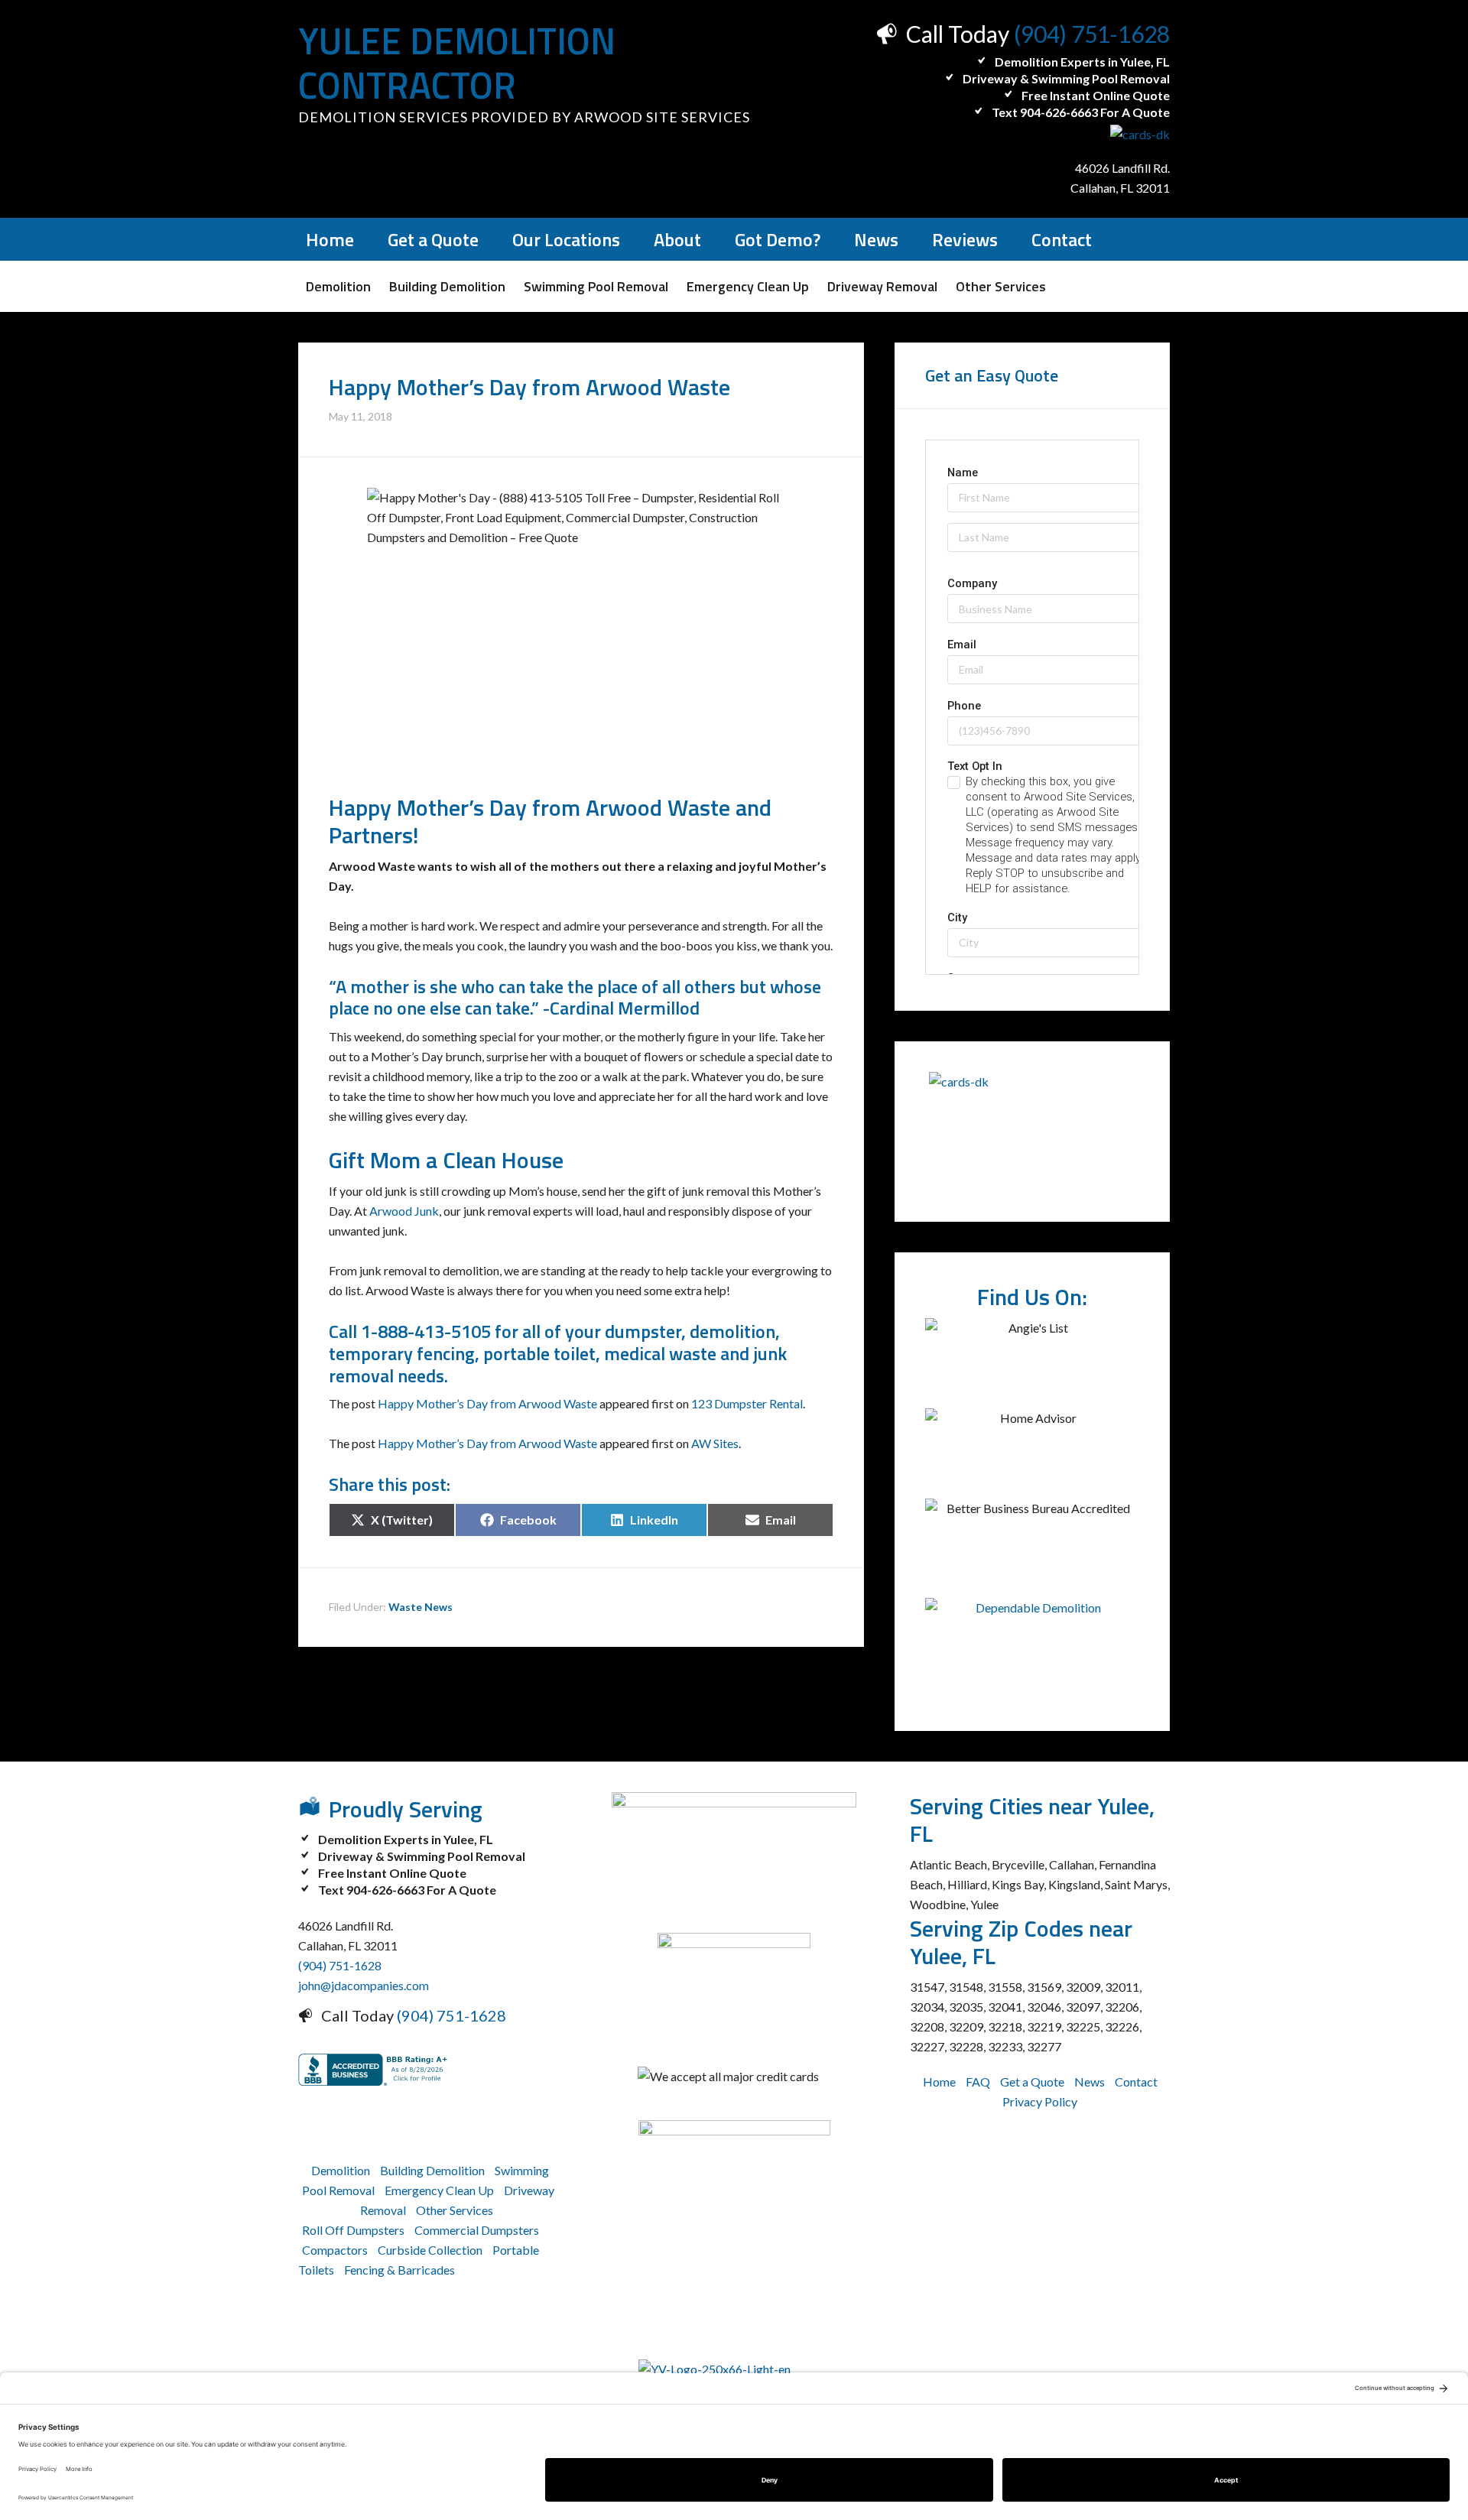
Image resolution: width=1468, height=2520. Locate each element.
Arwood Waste (658, 807)
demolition (732, 1331)
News (1090, 2082)
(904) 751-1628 (1092, 34)
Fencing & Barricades (399, 2270)
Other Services (455, 2210)
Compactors (335, 2250)
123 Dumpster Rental (747, 1403)
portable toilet (539, 1353)
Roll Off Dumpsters (353, 2230)
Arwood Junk (404, 1211)
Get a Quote (1032, 2082)
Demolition (341, 2170)
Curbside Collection (430, 2250)
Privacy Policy (1040, 2101)
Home (939, 2082)
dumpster (643, 1331)
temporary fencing (402, 1353)
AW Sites (715, 1443)
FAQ (978, 2082)
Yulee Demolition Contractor (457, 63)
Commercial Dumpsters (477, 2230)
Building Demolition (432, 2170)
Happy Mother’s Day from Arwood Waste (487, 1403)
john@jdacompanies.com (364, 1985)
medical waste (660, 1353)
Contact (1136, 2082)
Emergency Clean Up (439, 2190)
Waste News (421, 1607)
